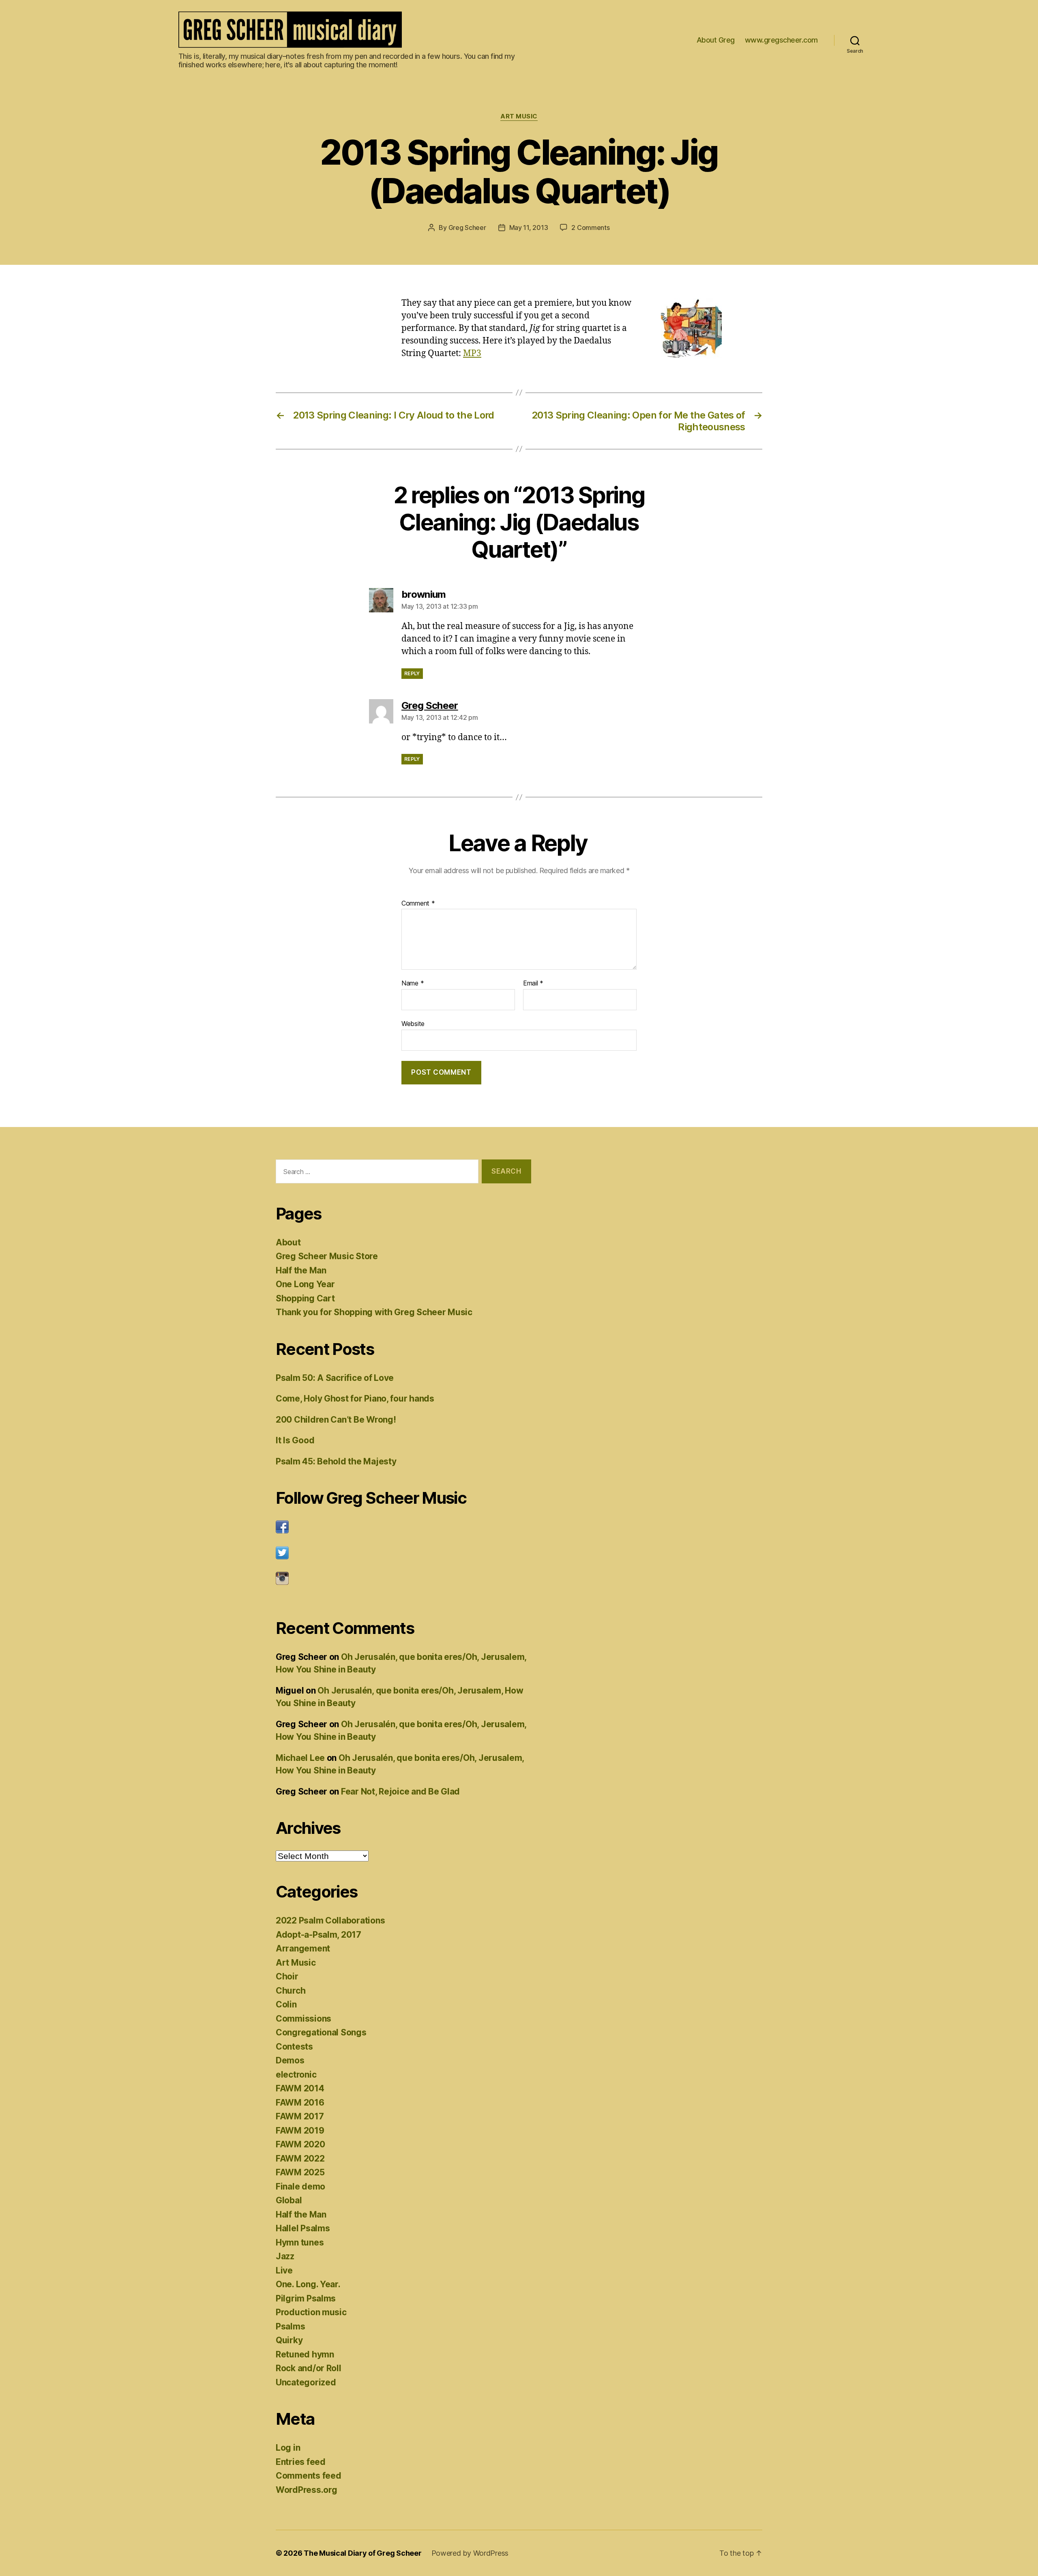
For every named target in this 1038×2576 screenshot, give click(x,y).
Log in (288, 2448)
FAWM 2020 (300, 2144)
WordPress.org (307, 2490)
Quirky (289, 2340)
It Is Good (295, 1440)
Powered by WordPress (470, 2553)
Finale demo (300, 2186)
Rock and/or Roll (309, 2368)
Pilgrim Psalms (306, 2298)
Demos (290, 2060)
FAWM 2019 (300, 2131)
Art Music (519, 116)
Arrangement (303, 1948)
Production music (311, 2312)
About (288, 1242)
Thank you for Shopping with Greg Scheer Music (374, 1312)
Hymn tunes (300, 2242)
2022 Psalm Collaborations (330, 1920)
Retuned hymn (305, 2354)
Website (413, 1023)
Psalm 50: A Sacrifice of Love (335, 1378)
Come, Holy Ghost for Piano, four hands (355, 1399)
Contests (294, 2047)
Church (291, 1991)
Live (284, 2270)
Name (413, 983)
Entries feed (301, 2462)
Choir (287, 1976)
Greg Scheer (467, 228)
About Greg (716, 40)
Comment (418, 904)
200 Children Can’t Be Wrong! (336, 1420)
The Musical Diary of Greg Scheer (362, 2553)
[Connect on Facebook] (403, 1527)
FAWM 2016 (300, 2103)
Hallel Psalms (303, 2228)
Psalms (290, 2326)
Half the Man (301, 1270)
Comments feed (309, 2476)
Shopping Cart (305, 1298)
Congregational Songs (321, 2032)
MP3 (472, 353)
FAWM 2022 (300, 2158)
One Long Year (305, 1284)
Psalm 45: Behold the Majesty (336, 1461)
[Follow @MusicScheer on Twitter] (403, 1553)
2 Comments (590, 228)
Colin (286, 2004)
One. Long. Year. (308, 2284)
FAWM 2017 (300, 2116)
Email (533, 983)
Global (289, 2200)
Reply (412, 673)
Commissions (303, 2019)
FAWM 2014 (300, 2088)
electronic (296, 2075)
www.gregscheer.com (781, 40)
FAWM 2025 (300, 2172)
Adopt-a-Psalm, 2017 (318, 1935)
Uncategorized (306, 2382)
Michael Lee (300, 1758)
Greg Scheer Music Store (327, 1256)
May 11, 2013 (529, 228)
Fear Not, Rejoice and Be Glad (400, 1791)
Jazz (285, 2256)
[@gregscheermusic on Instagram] (403, 1578)
